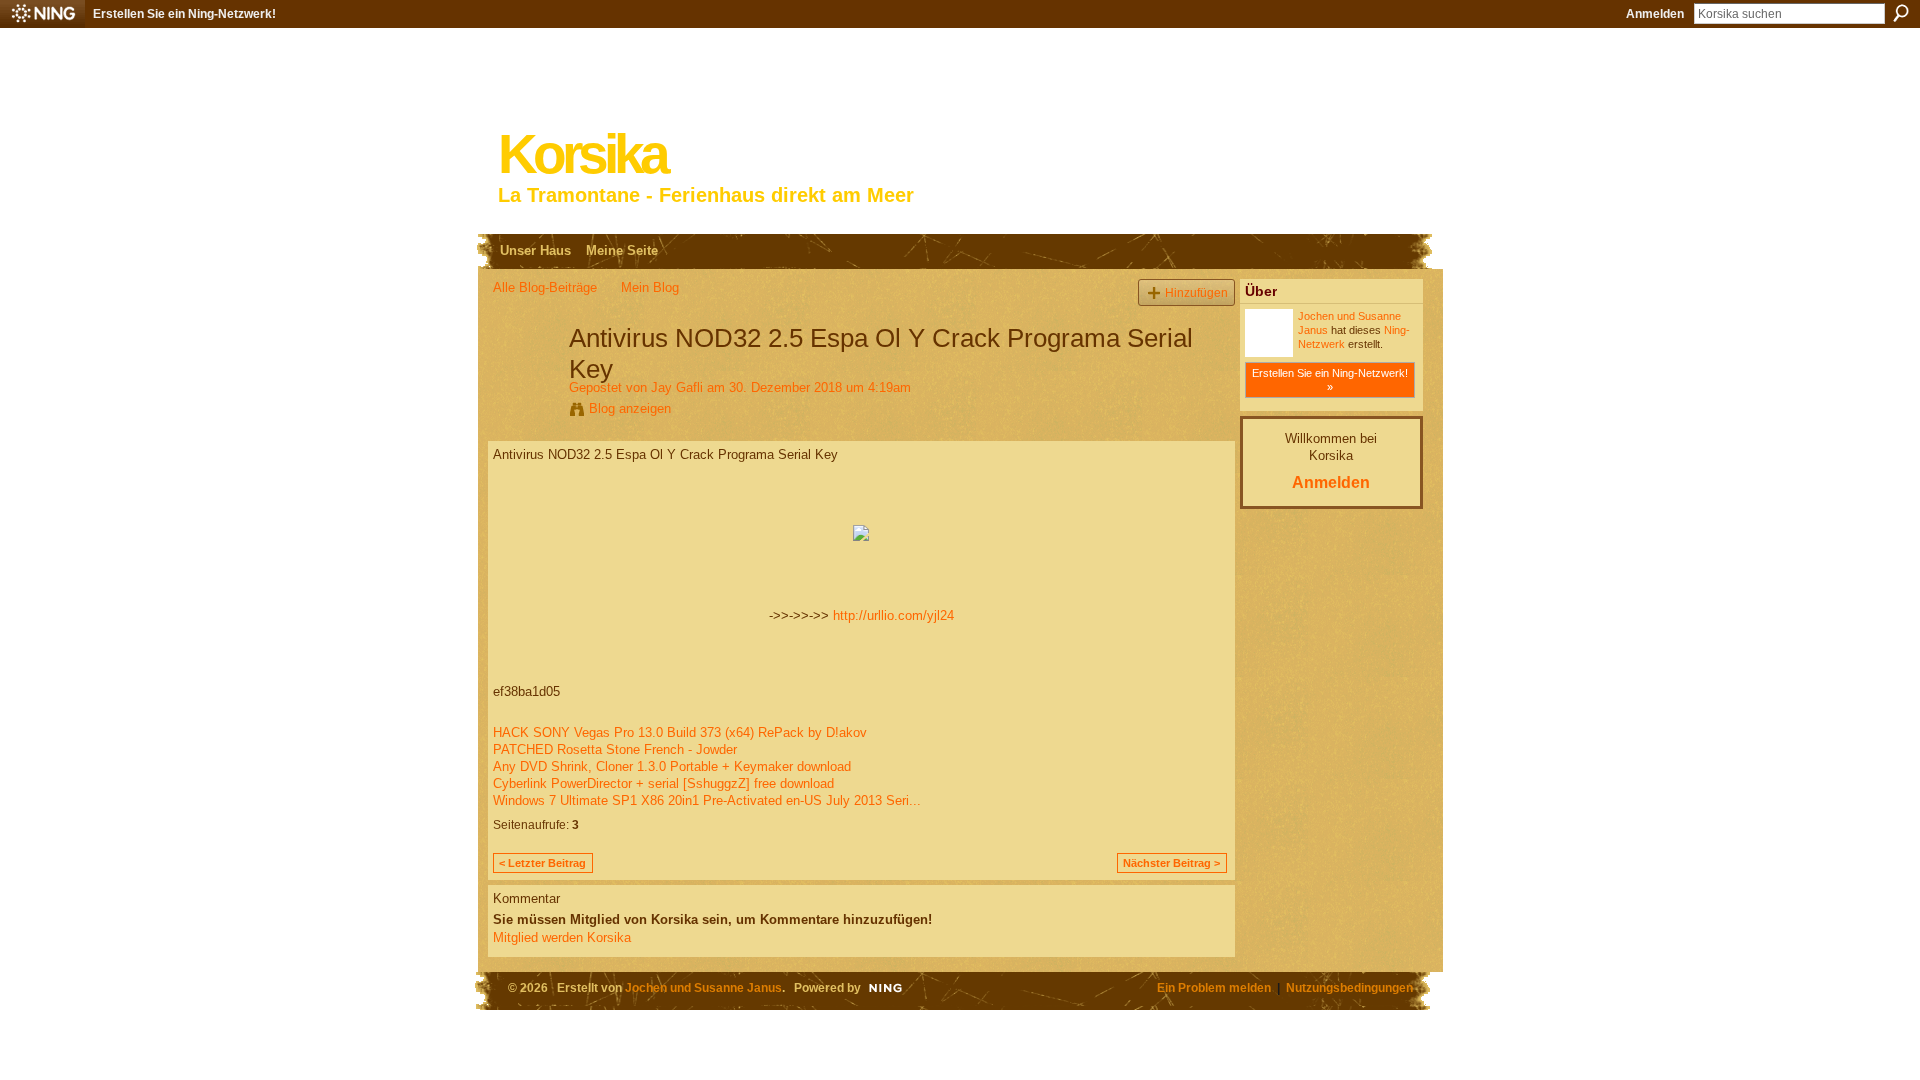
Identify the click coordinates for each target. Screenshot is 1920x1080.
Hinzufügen (1196, 292)
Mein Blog (650, 287)
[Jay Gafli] (525, 380)
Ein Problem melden (1214, 987)
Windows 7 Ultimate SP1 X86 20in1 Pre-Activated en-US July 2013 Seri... (707, 800)
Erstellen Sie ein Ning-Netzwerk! (184, 14)
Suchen (1901, 13)
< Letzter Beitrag (542, 863)
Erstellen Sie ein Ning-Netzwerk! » (1330, 380)
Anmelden (1655, 14)
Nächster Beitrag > (1171, 863)
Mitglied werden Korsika (562, 937)
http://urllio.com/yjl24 (893, 615)
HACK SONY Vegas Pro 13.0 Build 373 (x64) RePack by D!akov (680, 732)
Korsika (582, 154)
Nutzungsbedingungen (1349, 987)
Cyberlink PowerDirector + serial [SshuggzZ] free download (663, 783)
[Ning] (42, 14)
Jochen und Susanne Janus (703, 987)
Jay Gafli (677, 387)
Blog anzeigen (630, 408)
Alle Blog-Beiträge (545, 287)
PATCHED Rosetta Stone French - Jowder (615, 749)
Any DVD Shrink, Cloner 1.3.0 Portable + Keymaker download (672, 766)
